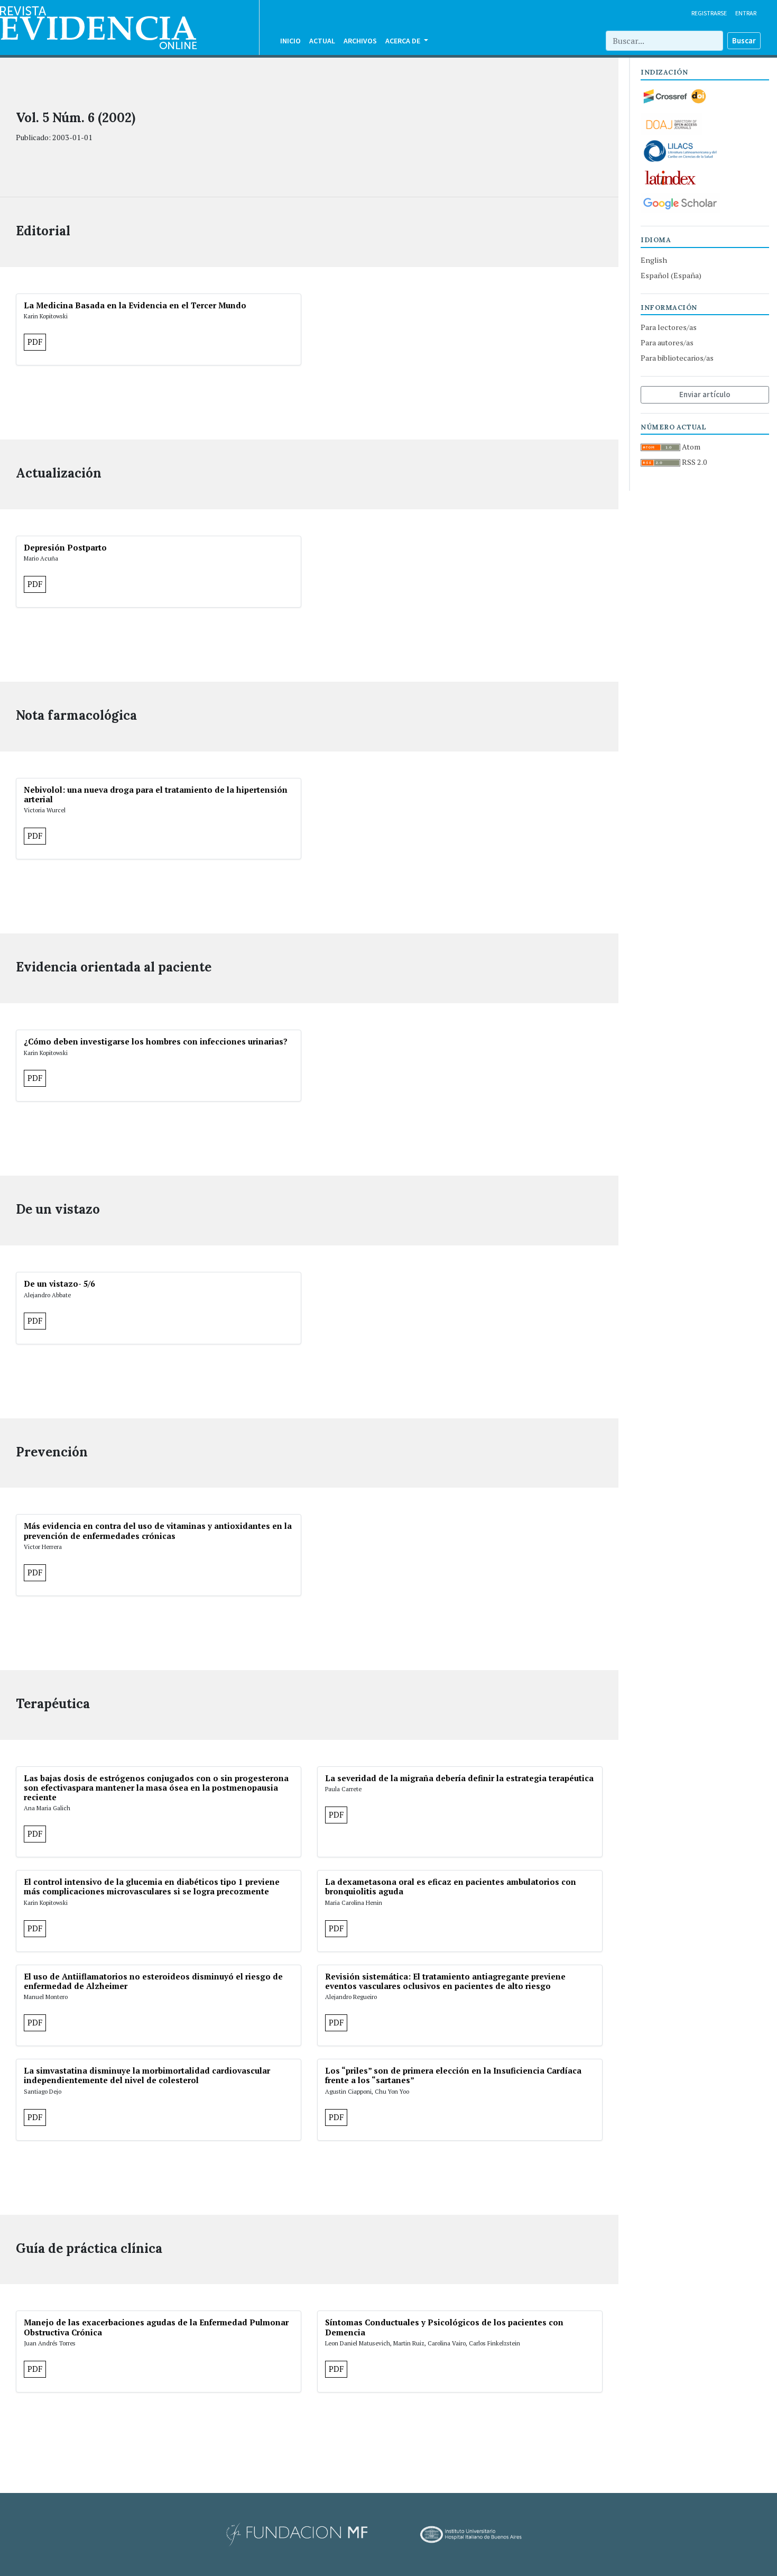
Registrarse (709, 13)
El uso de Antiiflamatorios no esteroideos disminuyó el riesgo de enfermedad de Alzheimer (153, 1981)
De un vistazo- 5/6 (59, 1284)
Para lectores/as (669, 327)
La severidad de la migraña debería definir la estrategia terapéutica (459, 1778)
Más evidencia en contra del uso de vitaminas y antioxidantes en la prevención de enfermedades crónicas (158, 1530)
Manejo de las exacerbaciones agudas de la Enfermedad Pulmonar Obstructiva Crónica (156, 2327)
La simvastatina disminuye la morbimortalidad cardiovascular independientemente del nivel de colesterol (147, 2075)
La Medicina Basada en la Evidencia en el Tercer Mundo (135, 305)
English (654, 260)
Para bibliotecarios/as (677, 358)
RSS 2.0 (694, 462)
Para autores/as (667, 342)
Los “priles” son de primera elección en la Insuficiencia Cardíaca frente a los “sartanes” (453, 2075)
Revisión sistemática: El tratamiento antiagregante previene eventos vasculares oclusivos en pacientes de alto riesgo (445, 1981)
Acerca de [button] (404, 41)
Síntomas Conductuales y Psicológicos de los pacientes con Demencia (444, 2327)
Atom (690, 447)
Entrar (746, 13)
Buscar (744, 40)
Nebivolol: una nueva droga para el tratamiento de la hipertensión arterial (156, 794)
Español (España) (671, 275)
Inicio (290, 41)
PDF (35, 342)
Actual (322, 41)
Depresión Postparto (65, 547)
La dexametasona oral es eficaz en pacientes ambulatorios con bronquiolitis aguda (451, 1886)
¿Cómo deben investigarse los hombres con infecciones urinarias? (156, 1041)
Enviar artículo (705, 394)
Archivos (360, 41)
